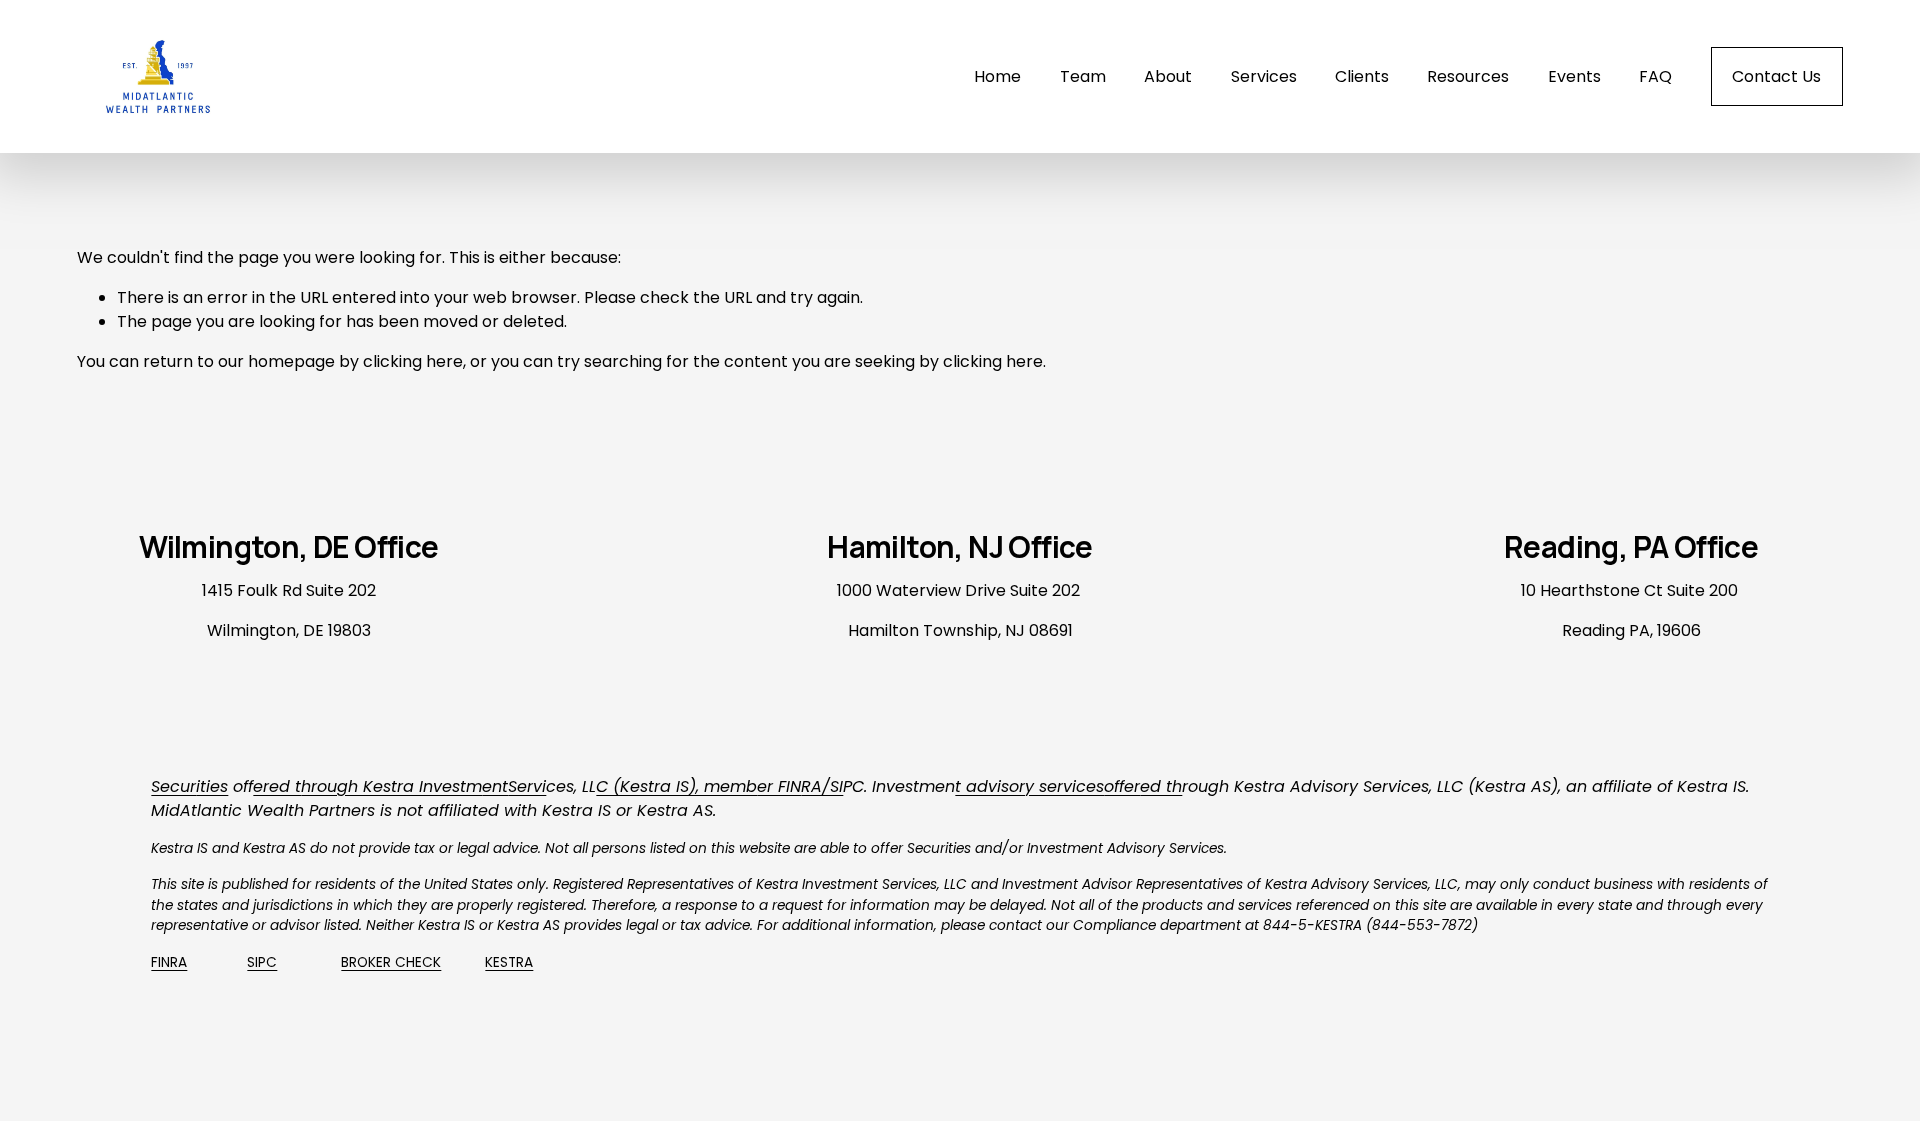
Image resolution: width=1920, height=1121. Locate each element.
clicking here (413, 361)
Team (1083, 76)
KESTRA (509, 962)
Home (997, 76)
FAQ (1655, 76)
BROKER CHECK (391, 962)
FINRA (169, 962)
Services (1264, 76)
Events (1574, 76)
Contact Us (1776, 76)
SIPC (262, 962)
